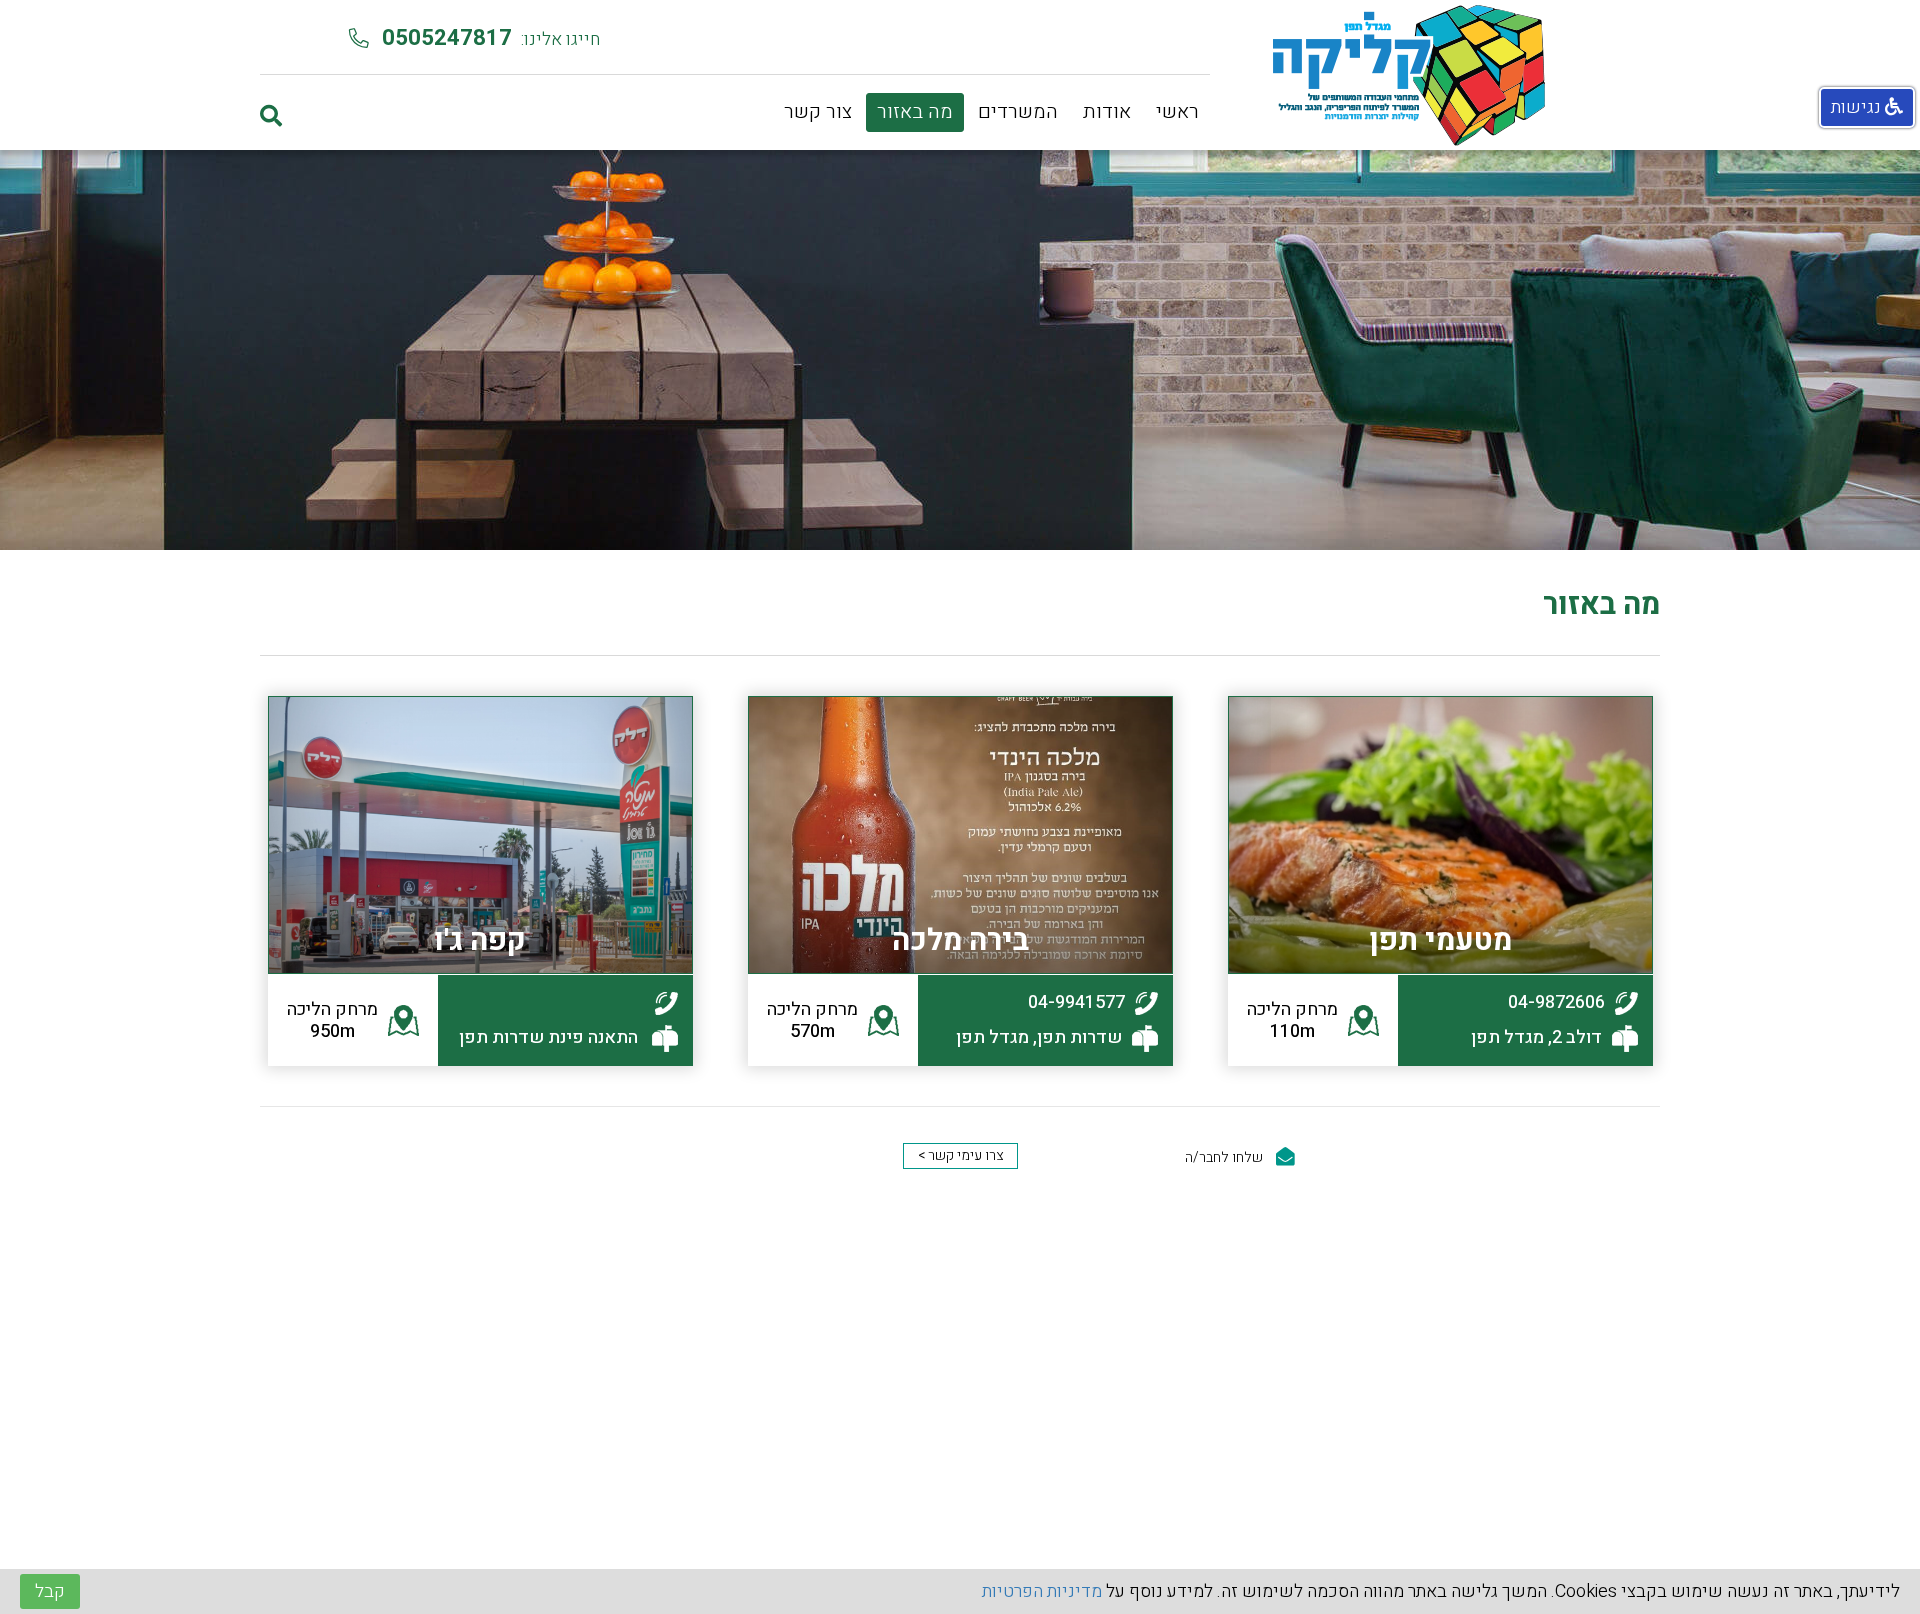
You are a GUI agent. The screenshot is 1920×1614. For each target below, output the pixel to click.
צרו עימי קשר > (960, 1155)
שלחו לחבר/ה (1225, 1157)
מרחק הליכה (1292, 1020)
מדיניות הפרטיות (1042, 1591)
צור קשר (818, 111)
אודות (1107, 111)
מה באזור (915, 111)
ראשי (1177, 111)
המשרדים (1018, 111)
